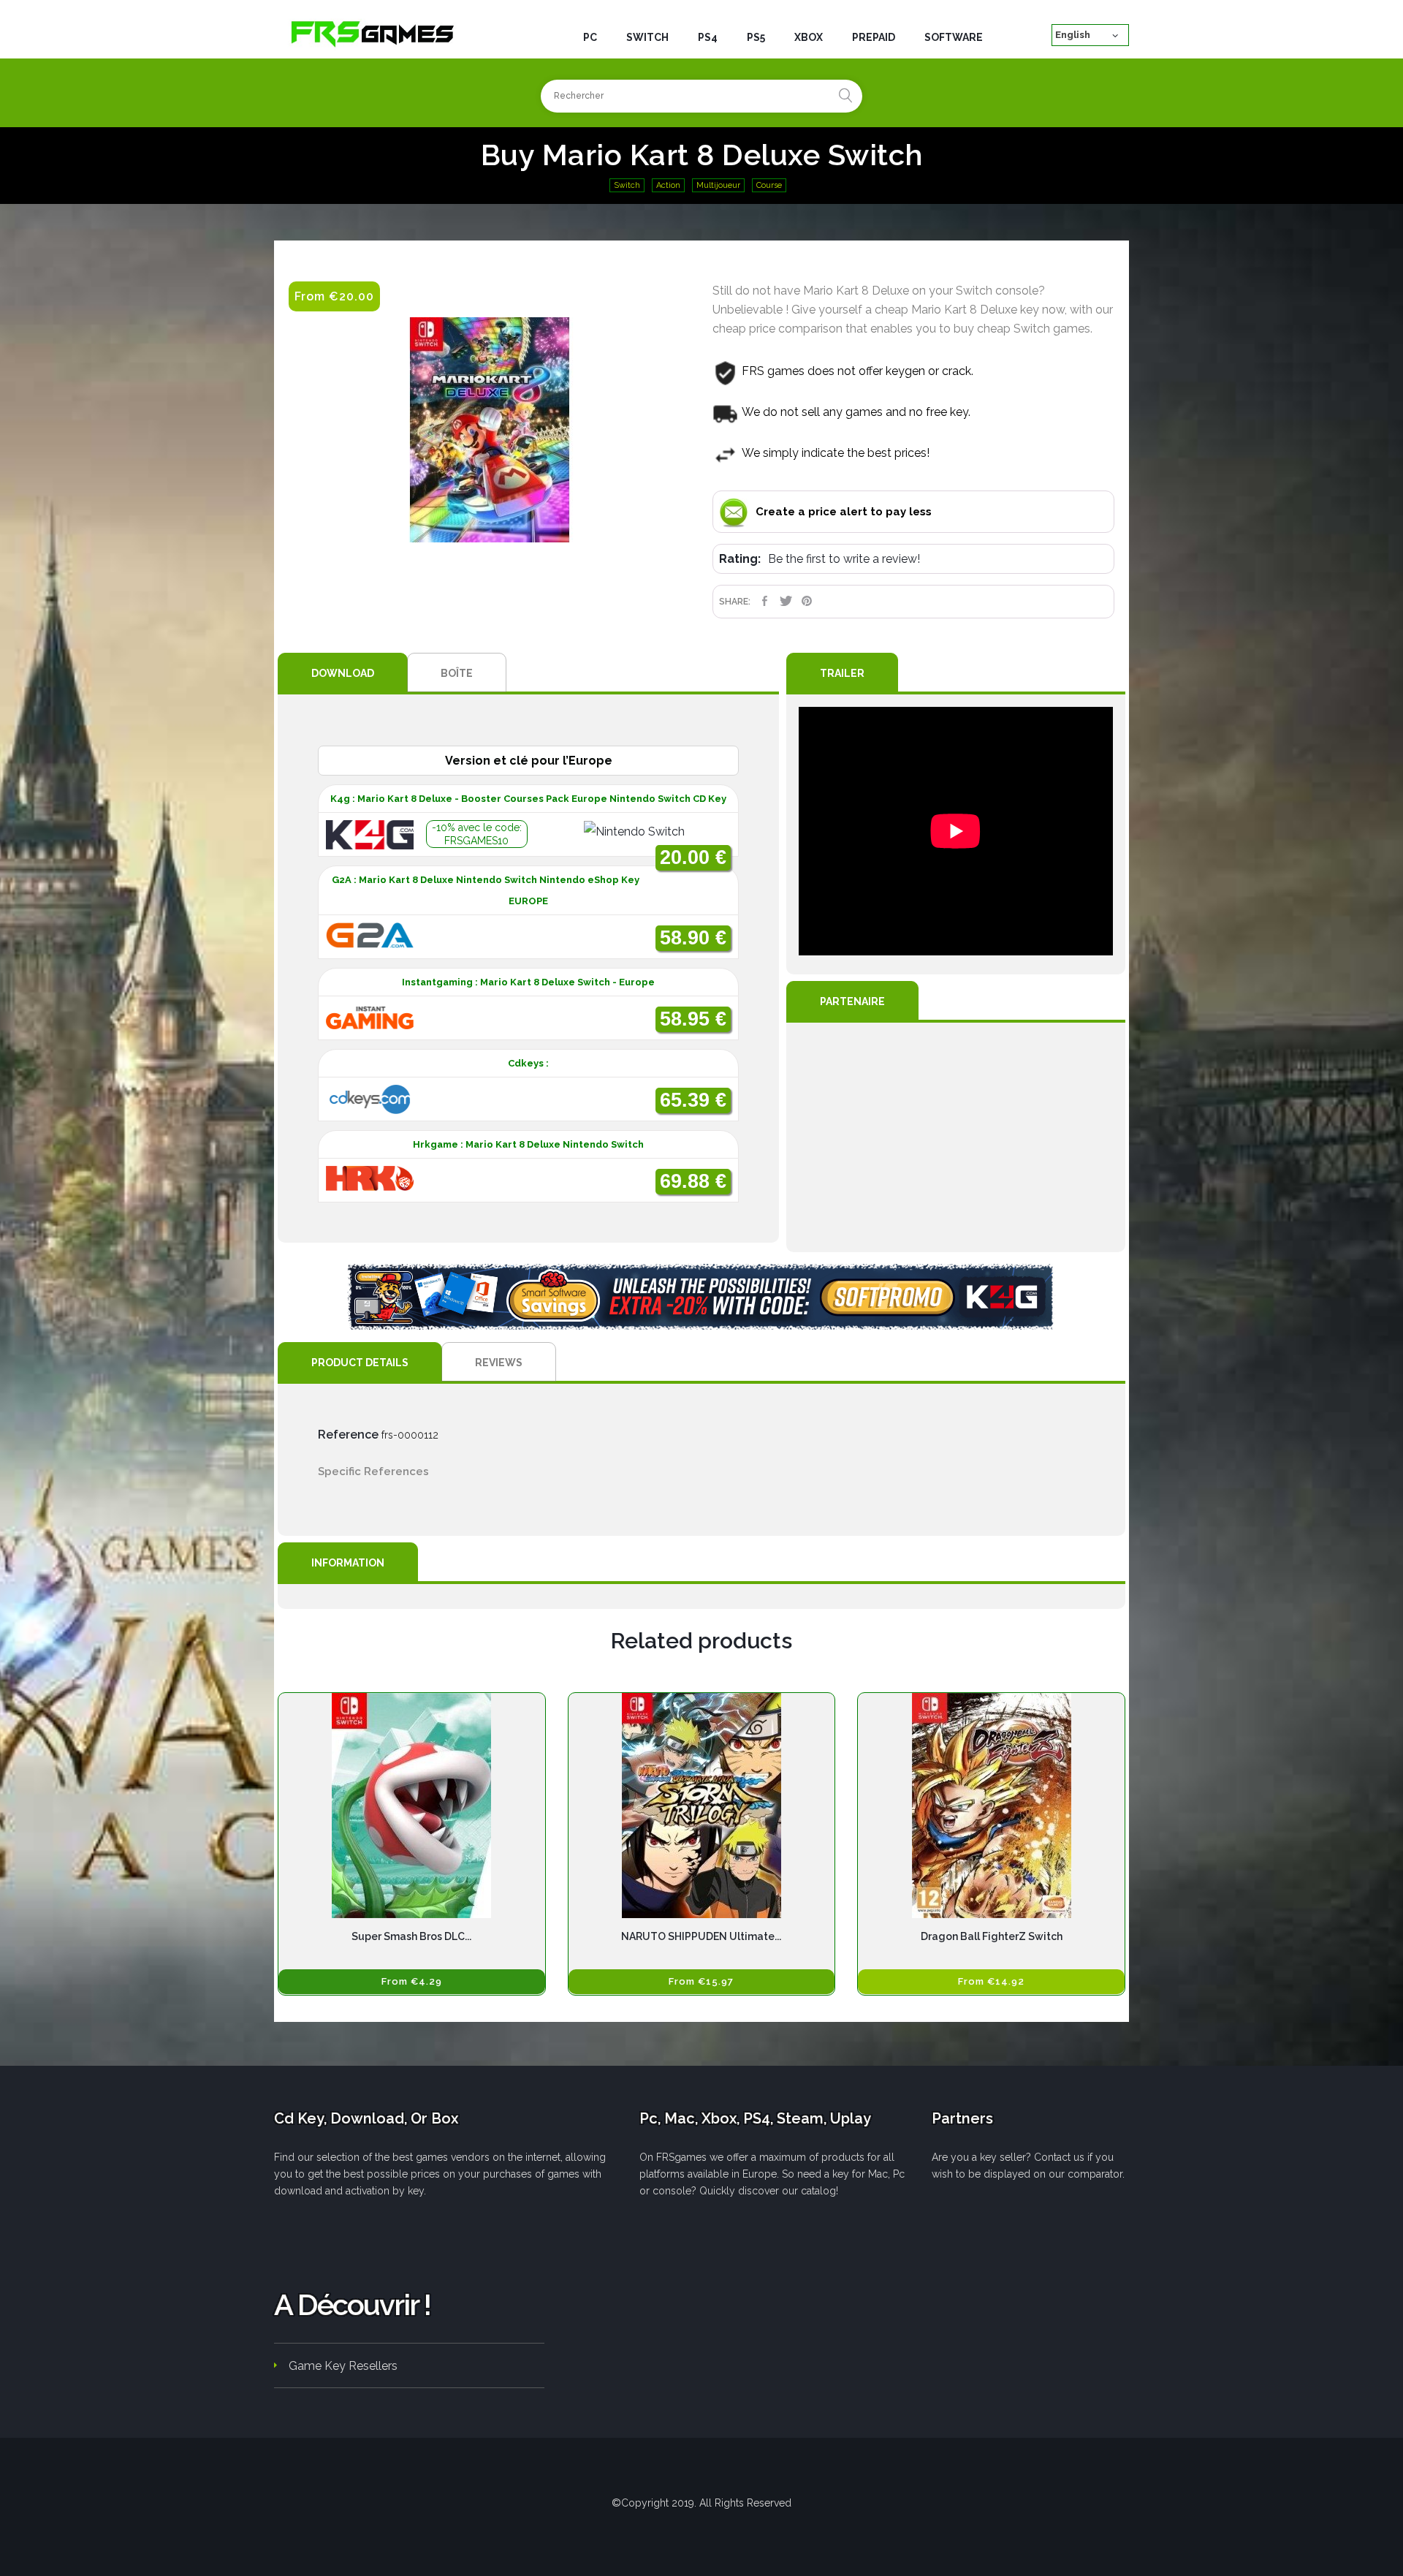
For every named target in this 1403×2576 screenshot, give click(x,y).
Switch (627, 185)
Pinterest (807, 601)
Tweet (786, 601)
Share (765, 601)
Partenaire (852, 1001)
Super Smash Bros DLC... (411, 1936)
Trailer (842, 673)
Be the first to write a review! (844, 559)
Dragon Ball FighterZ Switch (992, 1936)
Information (348, 1563)
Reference (348, 1435)
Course (769, 185)
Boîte (457, 673)
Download (343, 673)
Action (668, 185)
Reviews (499, 1363)
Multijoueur (718, 185)
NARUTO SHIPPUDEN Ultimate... (701, 1936)
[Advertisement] (956, 1137)
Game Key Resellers (343, 2366)
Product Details (360, 1363)
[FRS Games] (373, 33)
